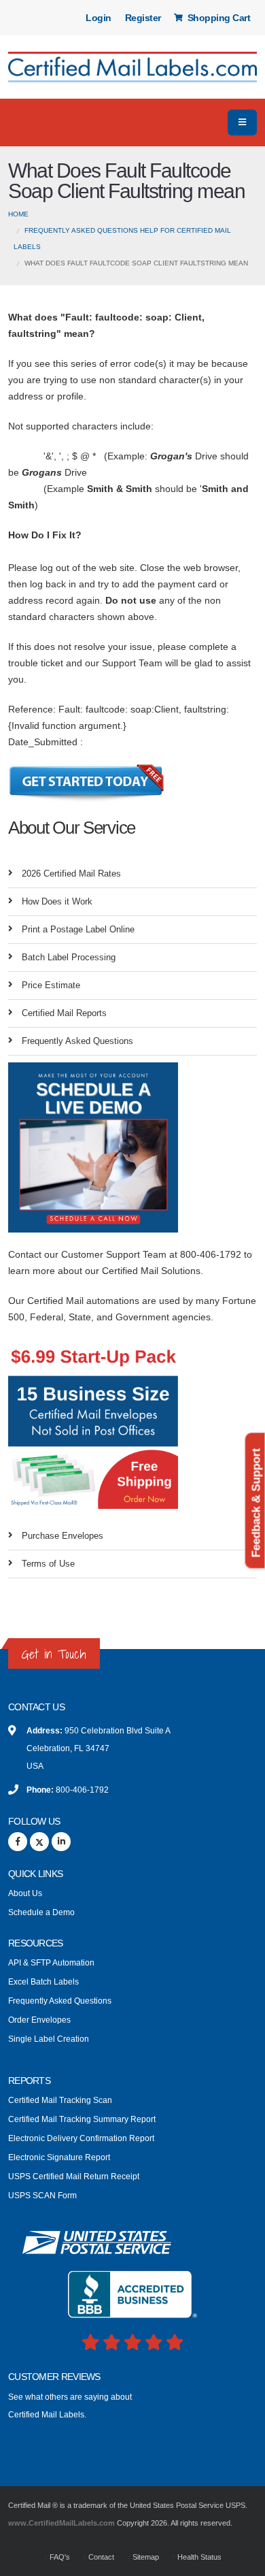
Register (143, 18)
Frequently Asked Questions (77, 1041)
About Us (25, 1893)
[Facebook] (18, 1842)
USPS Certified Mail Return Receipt (74, 2176)
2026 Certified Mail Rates (71, 874)
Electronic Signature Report (59, 2157)
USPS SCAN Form (42, 2195)
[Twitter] (39, 1842)
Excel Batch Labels (43, 1982)
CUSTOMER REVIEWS (54, 2377)
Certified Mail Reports (64, 1013)
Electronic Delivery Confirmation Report (81, 2138)
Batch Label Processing (69, 957)
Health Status (198, 2557)
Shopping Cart (217, 18)
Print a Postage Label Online (78, 929)
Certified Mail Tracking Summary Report (82, 2119)
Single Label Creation (49, 2039)
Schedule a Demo (41, 1912)
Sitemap (145, 2557)
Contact (100, 2557)
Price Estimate (51, 985)
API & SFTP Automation (51, 1962)
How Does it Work (57, 901)
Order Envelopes (39, 2020)
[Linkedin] (61, 1842)
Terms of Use (48, 1564)
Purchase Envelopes (63, 1536)
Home (18, 214)
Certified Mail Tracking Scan (60, 2100)
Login (99, 18)
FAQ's (59, 2557)
